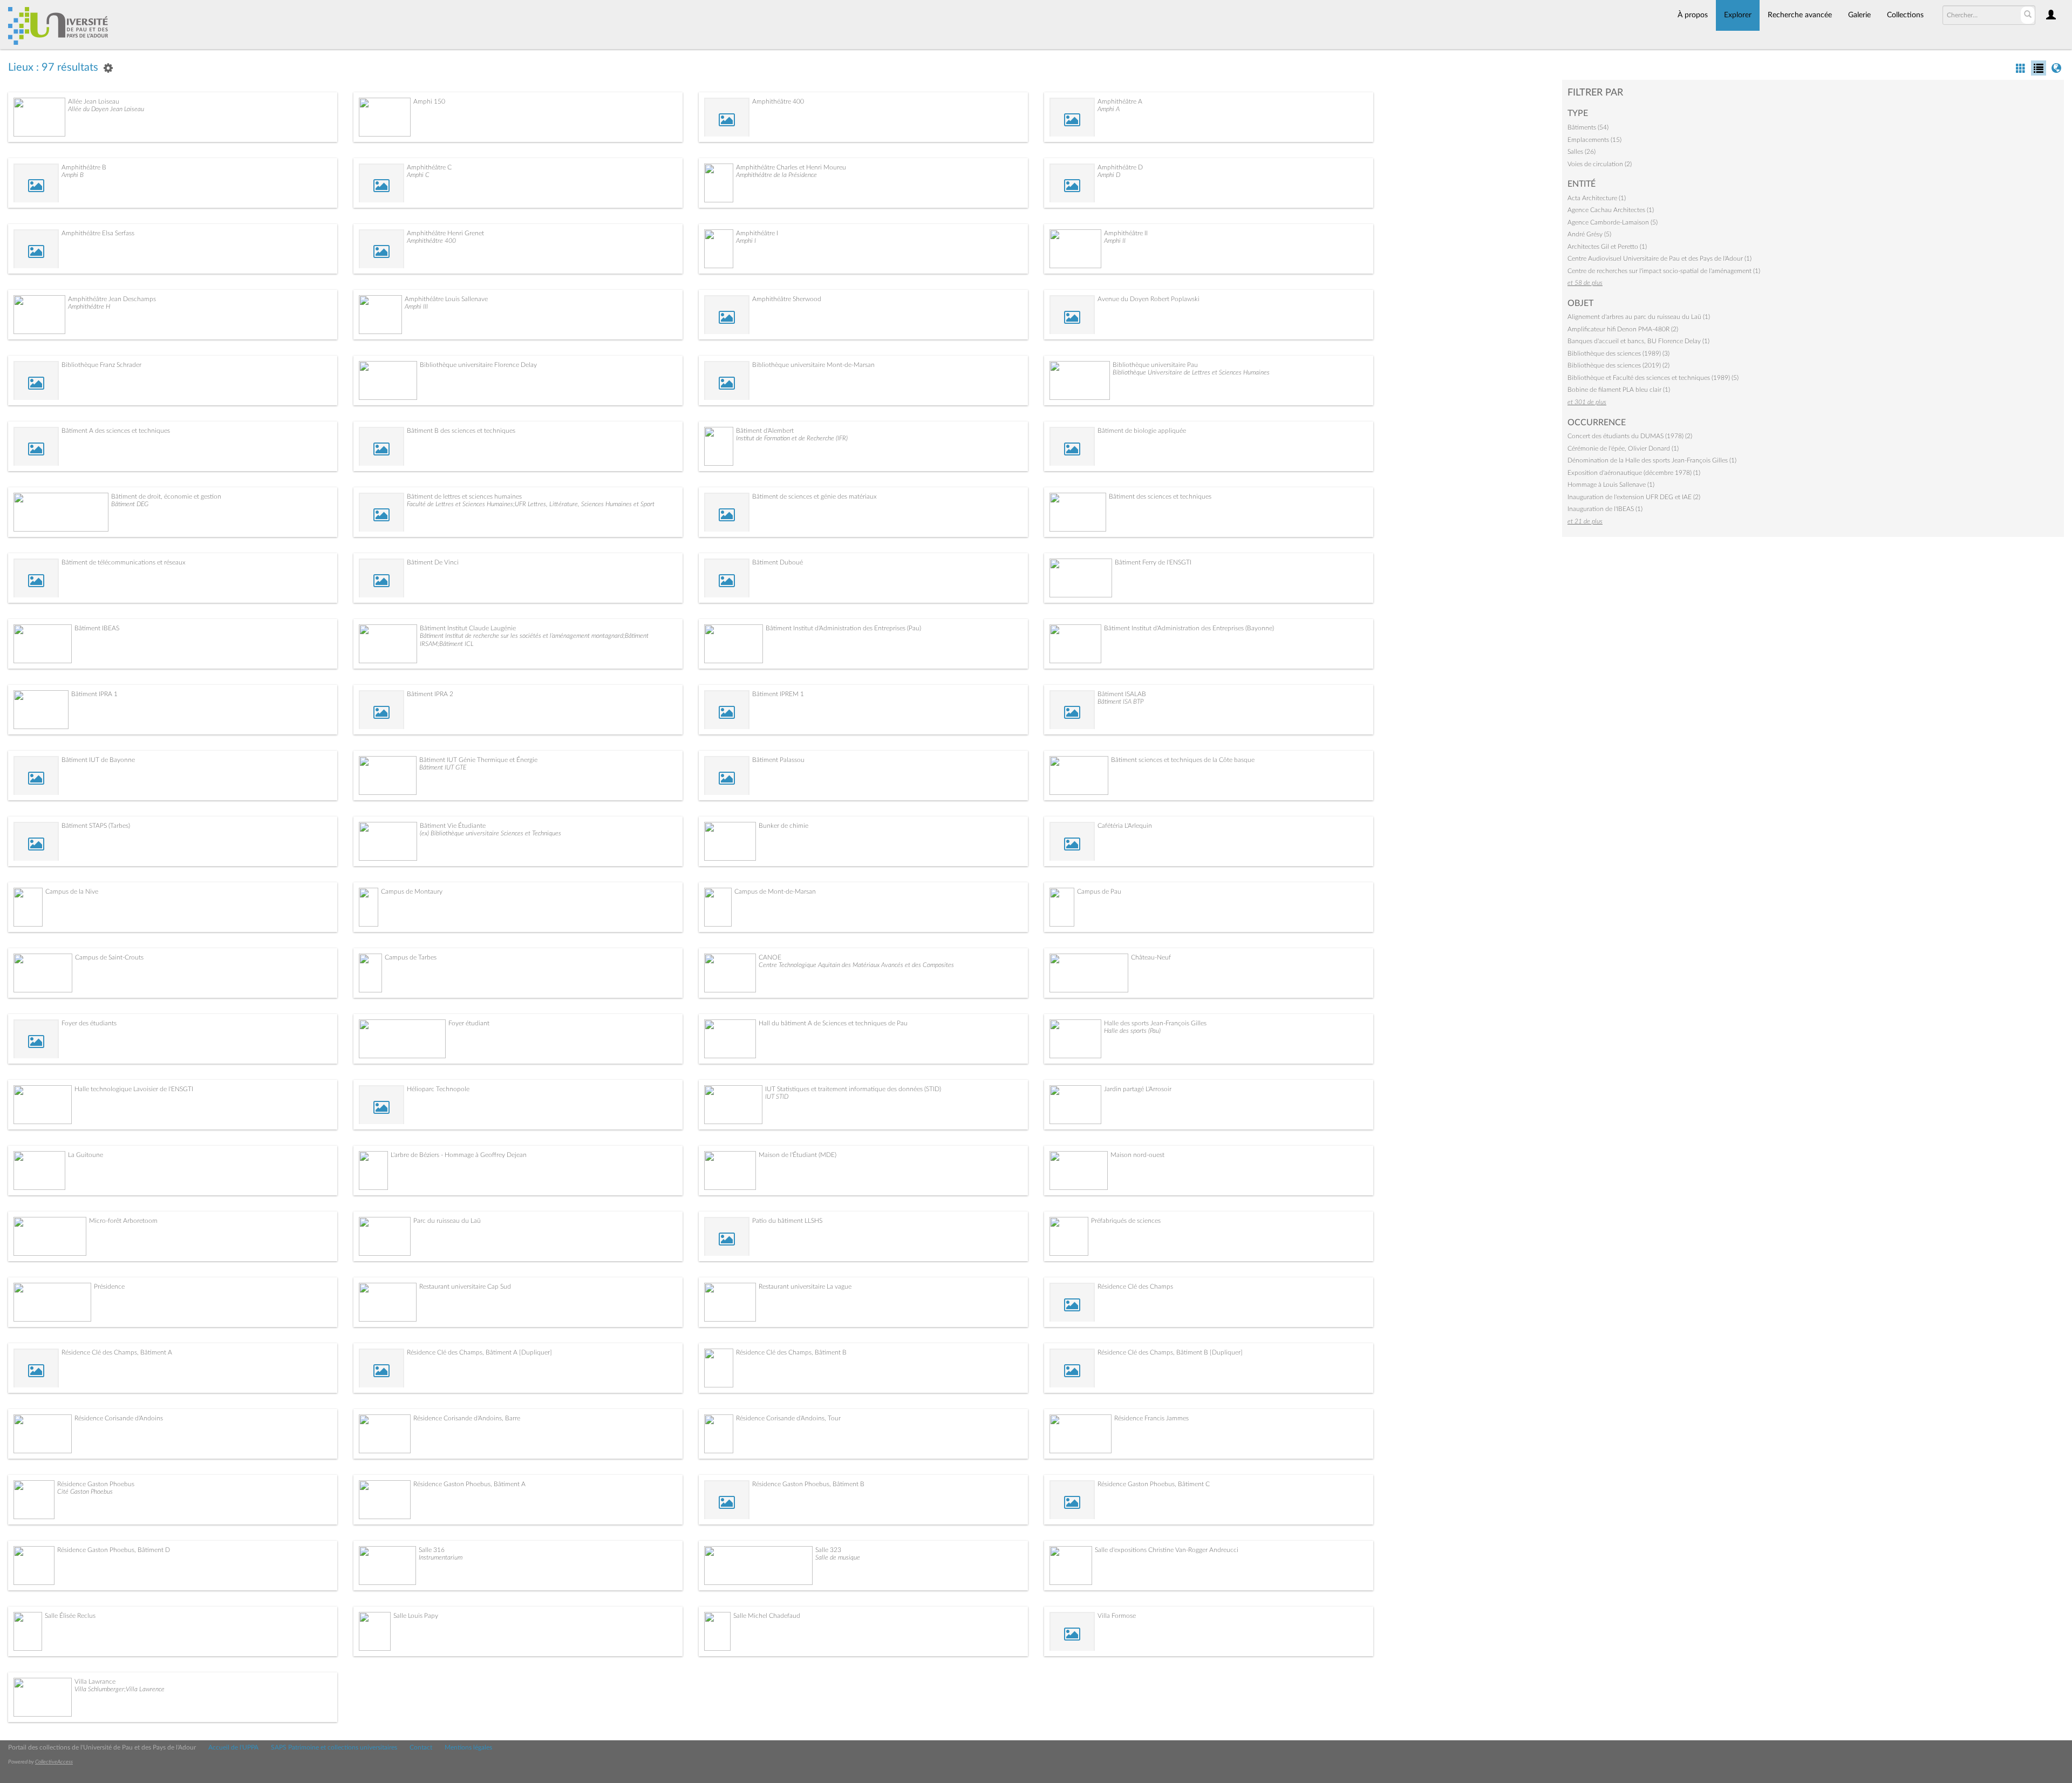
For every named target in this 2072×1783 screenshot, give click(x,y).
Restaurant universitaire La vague (805, 1287)
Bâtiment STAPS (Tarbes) (96, 826)
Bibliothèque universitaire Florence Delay (478, 365)
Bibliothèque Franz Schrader (101, 365)
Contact (421, 1747)
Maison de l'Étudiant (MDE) (798, 1155)
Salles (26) (1582, 152)
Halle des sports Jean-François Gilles (1155, 1023)
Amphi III (416, 307)
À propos (1693, 15)
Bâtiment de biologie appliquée (1142, 431)
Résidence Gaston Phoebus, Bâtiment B (808, 1484)
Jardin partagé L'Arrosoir (1138, 1089)
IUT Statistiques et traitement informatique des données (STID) (853, 1089)
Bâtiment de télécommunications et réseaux (124, 562)
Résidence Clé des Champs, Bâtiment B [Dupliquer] (1170, 1352)
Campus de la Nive (72, 892)
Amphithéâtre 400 (778, 101)
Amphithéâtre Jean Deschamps (112, 299)
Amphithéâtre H (89, 307)
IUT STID (777, 1097)
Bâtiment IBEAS (97, 628)
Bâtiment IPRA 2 (430, 694)
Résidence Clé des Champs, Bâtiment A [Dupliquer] (479, 1352)
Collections (1905, 15)
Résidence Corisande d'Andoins (119, 1418)
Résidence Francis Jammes (1151, 1418)
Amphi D (1109, 175)
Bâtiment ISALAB (1122, 694)
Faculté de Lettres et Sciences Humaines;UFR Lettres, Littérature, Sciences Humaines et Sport (531, 504)
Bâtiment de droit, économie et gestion (166, 496)
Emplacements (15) (1594, 140)
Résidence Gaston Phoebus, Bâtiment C (1154, 1484)
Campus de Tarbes (411, 957)
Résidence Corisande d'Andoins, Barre (467, 1418)
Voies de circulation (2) (1600, 164)
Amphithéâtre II (1126, 233)
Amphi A (1109, 109)
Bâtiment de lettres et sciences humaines (464, 496)
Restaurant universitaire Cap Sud (465, 1287)
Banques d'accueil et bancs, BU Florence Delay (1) (1638, 341)
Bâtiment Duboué (778, 562)
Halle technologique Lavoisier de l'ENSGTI (134, 1089)
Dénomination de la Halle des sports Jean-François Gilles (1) (1652, 460)
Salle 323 (828, 1550)
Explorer (1738, 15)
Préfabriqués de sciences (1126, 1221)
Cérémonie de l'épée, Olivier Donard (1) (1623, 448)
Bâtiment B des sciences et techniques (461, 431)
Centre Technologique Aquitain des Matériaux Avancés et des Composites (856, 965)
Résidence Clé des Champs (1135, 1287)
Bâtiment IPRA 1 (94, 694)
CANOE (770, 957)
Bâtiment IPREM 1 (778, 694)
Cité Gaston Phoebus (85, 1492)
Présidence (109, 1287)
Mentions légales (468, 1747)
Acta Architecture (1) (1597, 198)
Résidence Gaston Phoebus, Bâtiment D (114, 1550)
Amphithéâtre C (429, 167)
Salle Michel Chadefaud (767, 1616)
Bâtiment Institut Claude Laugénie (468, 628)
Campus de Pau (1099, 892)
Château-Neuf (1151, 957)
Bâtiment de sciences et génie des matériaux (815, 496)
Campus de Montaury (412, 892)
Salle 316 (432, 1550)
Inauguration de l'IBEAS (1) (1605, 509)
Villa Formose (1117, 1616)
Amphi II (1115, 241)
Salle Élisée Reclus (70, 1616)
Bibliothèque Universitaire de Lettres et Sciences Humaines (1191, 372)
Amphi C (418, 175)
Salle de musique (838, 1557)
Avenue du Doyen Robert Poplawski (1149, 299)
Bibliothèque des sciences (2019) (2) (1618, 365)
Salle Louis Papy (416, 1616)
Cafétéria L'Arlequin (1125, 826)
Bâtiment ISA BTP (1120, 702)
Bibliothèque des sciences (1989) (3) (1618, 353)
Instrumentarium (441, 1557)
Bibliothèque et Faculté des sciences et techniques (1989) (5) (1653, 378)
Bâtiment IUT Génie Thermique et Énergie (478, 760)
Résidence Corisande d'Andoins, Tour (788, 1418)
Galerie (1859, 15)
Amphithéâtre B (84, 167)
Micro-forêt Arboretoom (123, 1221)
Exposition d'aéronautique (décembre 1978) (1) (1634, 473)
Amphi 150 (429, 101)
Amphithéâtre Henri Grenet (445, 233)
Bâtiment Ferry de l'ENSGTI (1153, 562)
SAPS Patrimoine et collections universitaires (334, 1747)
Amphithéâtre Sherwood (787, 299)
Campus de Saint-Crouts (109, 957)
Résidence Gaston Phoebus (96, 1484)
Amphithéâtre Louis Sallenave (446, 299)
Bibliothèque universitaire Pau (1155, 365)
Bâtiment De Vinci (433, 562)
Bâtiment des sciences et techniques (1160, 496)
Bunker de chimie (783, 826)
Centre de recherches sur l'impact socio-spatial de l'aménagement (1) (1664, 271)
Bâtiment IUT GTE (443, 767)
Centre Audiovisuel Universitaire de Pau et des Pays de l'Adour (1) (1659, 258)
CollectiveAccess (54, 1762)
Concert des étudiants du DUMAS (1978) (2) (1630, 436)
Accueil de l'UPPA (233, 1747)
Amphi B (73, 175)
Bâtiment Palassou (778, 760)
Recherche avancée (1800, 15)
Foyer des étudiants (89, 1023)
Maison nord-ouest (1137, 1155)
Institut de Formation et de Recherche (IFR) (792, 438)
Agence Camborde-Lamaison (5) (1613, 222)
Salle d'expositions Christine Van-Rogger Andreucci (1167, 1550)
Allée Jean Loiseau (94, 101)
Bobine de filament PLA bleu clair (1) (1619, 390)
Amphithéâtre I (757, 233)
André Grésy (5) (1589, 234)
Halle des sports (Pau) (1132, 1031)
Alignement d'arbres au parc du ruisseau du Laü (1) (1639, 317)
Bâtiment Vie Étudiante (453, 826)
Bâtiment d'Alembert (765, 431)
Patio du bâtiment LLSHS (787, 1221)
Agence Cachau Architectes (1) (1611, 210)
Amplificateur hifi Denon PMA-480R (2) (1623, 329)
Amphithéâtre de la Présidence (776, 175)
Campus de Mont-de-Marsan (775, 892)
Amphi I (746, 241)
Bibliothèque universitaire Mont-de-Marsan (813, 365)
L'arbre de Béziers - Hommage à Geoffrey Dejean (459, 1155)
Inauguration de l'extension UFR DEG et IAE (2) (1634, 497)
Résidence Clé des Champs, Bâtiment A (117, 1352)
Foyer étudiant (469, 1023)
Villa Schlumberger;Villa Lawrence (120, 1689)
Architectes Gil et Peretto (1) (1607, 247)
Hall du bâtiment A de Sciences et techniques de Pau (833, 1023)
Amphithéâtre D (1120, 167)
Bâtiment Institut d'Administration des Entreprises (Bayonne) (1189, 628)
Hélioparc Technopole (438, 1089)
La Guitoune (86, 1155)
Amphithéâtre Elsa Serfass (98, 233)
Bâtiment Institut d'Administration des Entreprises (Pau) (843, 628)
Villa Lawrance (95, 1682)
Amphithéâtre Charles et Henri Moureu (791, 167)
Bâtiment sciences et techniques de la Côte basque (1183, 760)
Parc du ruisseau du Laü (447, 1221)
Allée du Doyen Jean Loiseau (106, 109)
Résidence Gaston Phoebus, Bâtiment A (469, 1484)
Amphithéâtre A (1120, 101)
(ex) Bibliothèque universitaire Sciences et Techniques (490, 833)
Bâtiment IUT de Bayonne (98, 760)
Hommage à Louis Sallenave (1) (1611, 485)
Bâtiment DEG (130, 504)
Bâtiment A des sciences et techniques (116, 431)
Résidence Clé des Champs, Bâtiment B (791, 1352)
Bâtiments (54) (1588, 127)
